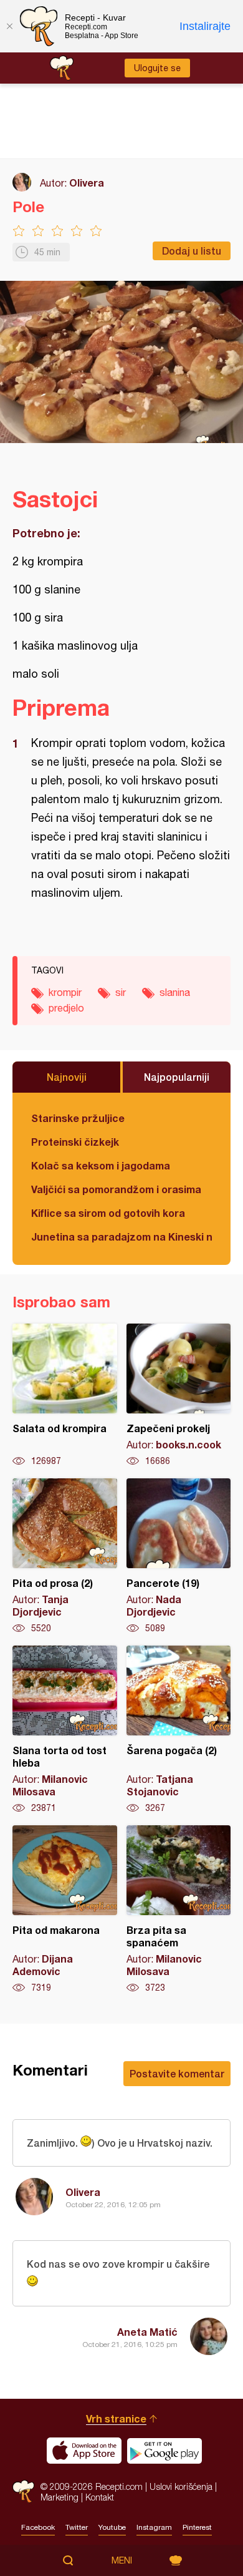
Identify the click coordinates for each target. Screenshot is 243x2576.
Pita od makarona (65, 1910)
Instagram (154, 2527)
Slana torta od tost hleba (65, 1730)
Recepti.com (23, 2491)
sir (121, 992)
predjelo (66, 1008)
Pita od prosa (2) (65, 1556)
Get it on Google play (164, 2451)
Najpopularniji (177, 1077)
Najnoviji (67, 1077)
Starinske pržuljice (78, 1118)
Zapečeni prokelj (179, 1395)
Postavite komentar (177, 2073)
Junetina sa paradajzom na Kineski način (121, 1237)
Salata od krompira (65, 1395)
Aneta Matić (147, 2332)
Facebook (38, 2527)
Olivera (87, 183)
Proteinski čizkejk (75, 1142)
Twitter (77, 2527)
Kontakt (100, 2497)
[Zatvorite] (9, 26)
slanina (175, 992)
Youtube (112, 2527)
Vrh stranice (116, 2418)
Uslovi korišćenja (181, 2486)
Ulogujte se (157, 68)
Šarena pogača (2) (179, 1730)
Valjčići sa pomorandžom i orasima (116, 1189)
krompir (65, 992)
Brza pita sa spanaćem (179, 1910)
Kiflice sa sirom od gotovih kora (108, 1213)
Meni (122, 2560)
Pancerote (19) (179, 1556)
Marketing (60, 2497)
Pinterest (197, 2527)
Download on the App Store (84, 2451)
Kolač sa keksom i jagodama (101, 1165)
